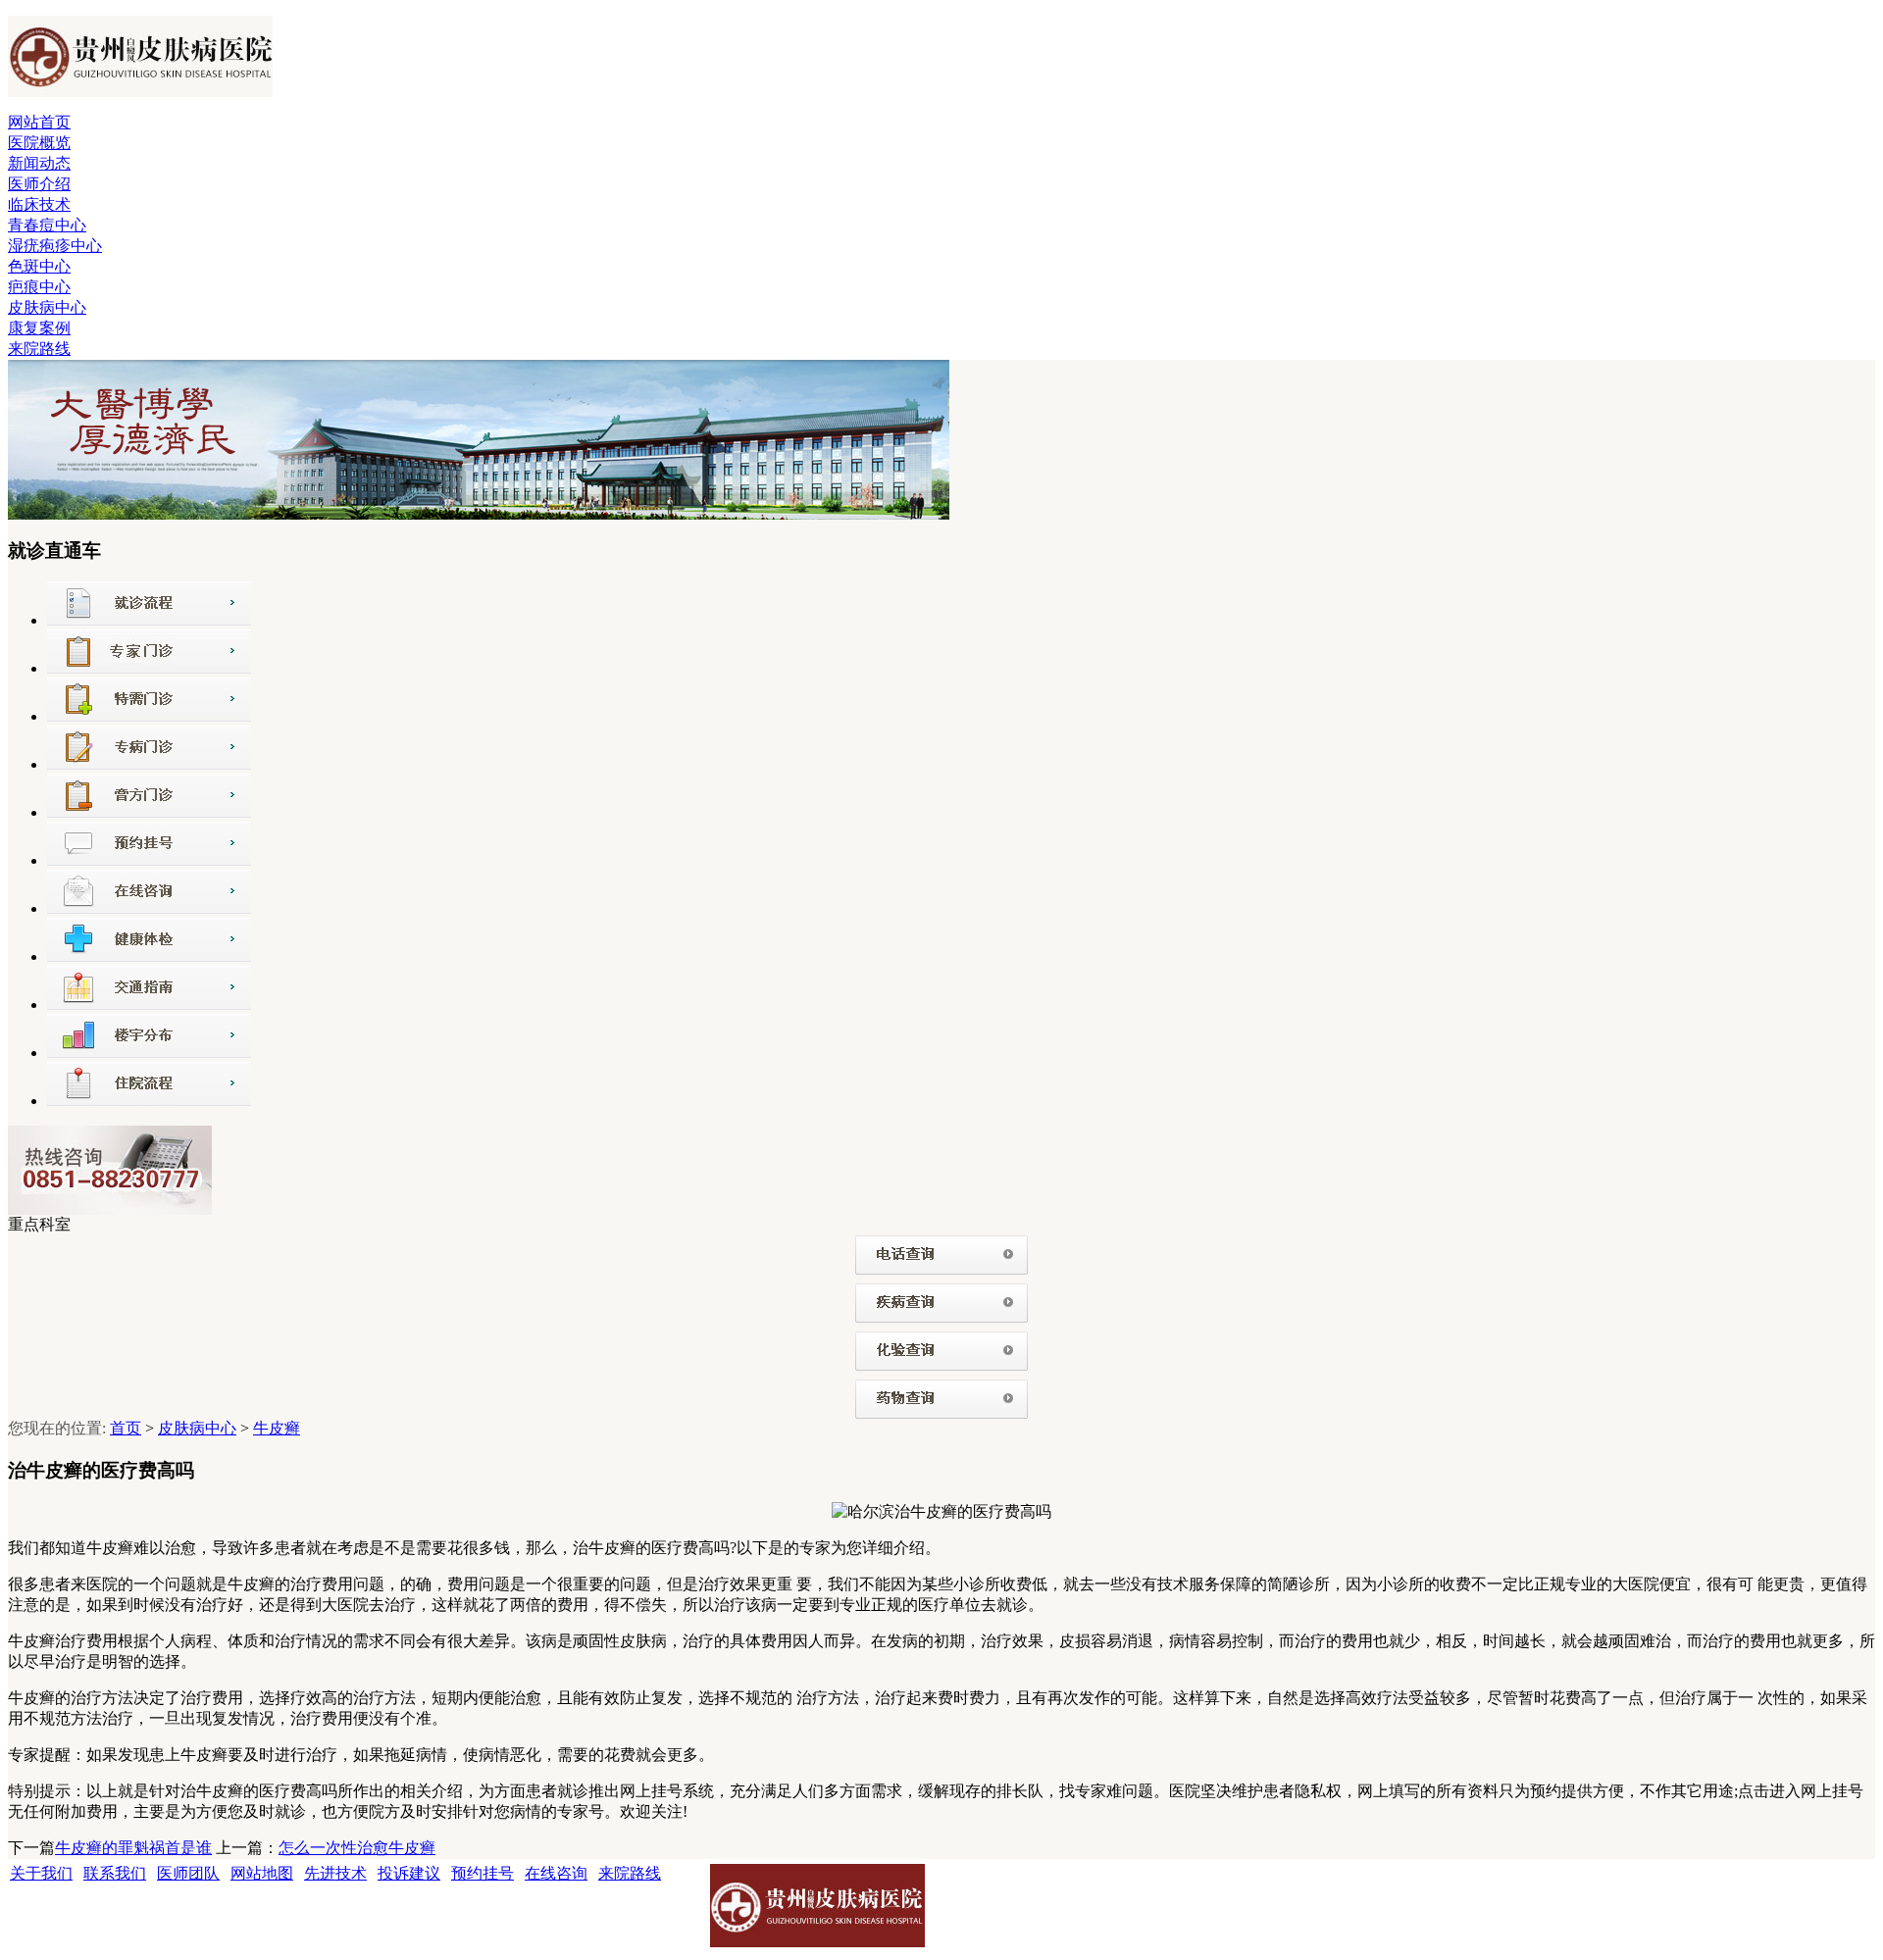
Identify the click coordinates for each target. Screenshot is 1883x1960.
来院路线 (39, 349)
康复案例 (39, 328)
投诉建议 (409, 1873)
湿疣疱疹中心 (55, 246)
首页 (126, 1428)
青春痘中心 (47, 225)
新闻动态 (39, 163)
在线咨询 (556, 1873)
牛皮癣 (277, 1428)
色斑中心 (39, 266)
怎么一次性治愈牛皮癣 (357, 1848)
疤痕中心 (39, 287)
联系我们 (115, 1873)
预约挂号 (483, 1873)
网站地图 (262, 1873)
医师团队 (188, 1873)
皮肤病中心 (47, 307)
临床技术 (39, 204)
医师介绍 (39, 184)
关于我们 (41, 1873)
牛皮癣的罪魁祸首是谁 (133, 1848)
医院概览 (39, 143)
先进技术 (335, 1873)
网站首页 (39, 122)
